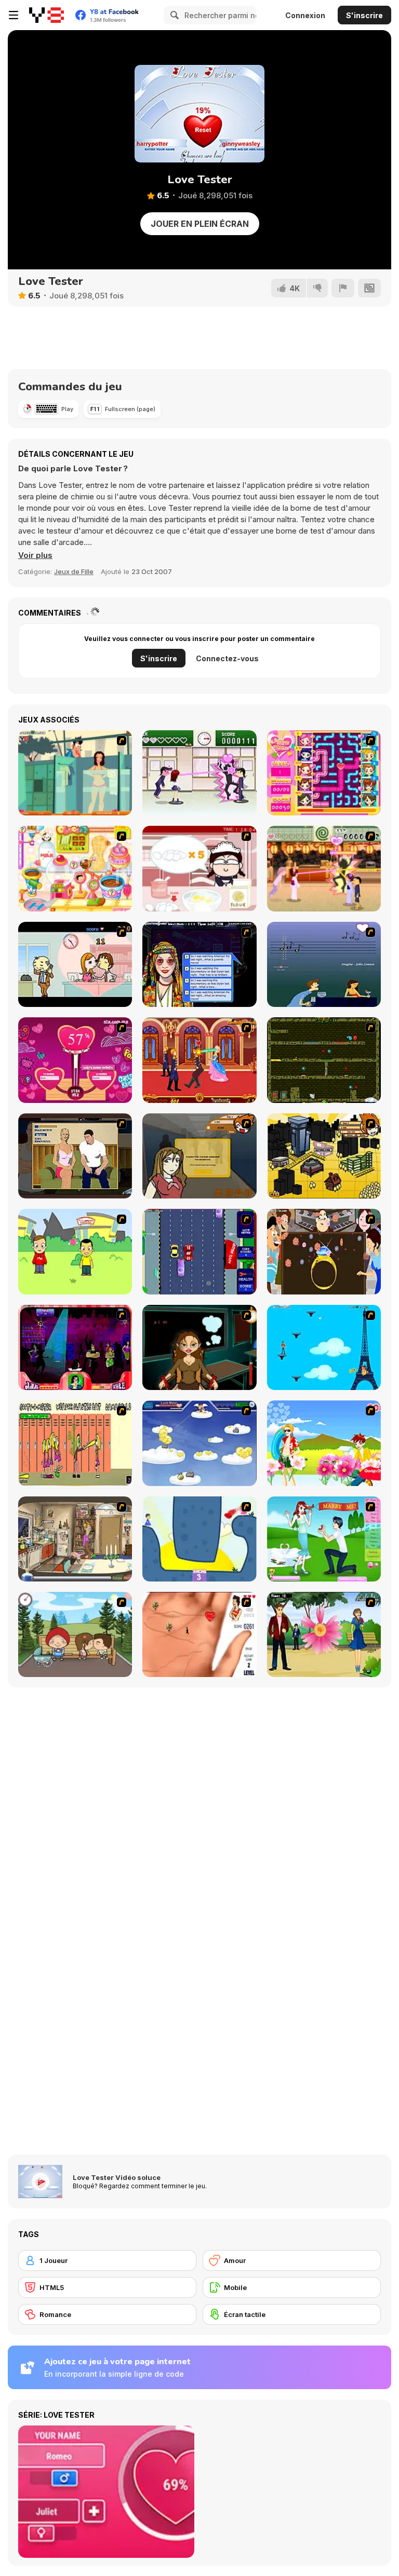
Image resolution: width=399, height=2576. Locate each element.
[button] (35, 555)
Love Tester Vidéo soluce (117, 2177)
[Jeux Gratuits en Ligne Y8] (46, 15)
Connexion (305, 15)
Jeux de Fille (74, 571)
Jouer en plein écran (200, 224)
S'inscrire (364, 15)
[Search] (173, 15)
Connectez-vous (227, 658)
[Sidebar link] (14, 15)
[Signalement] (343, 288)
